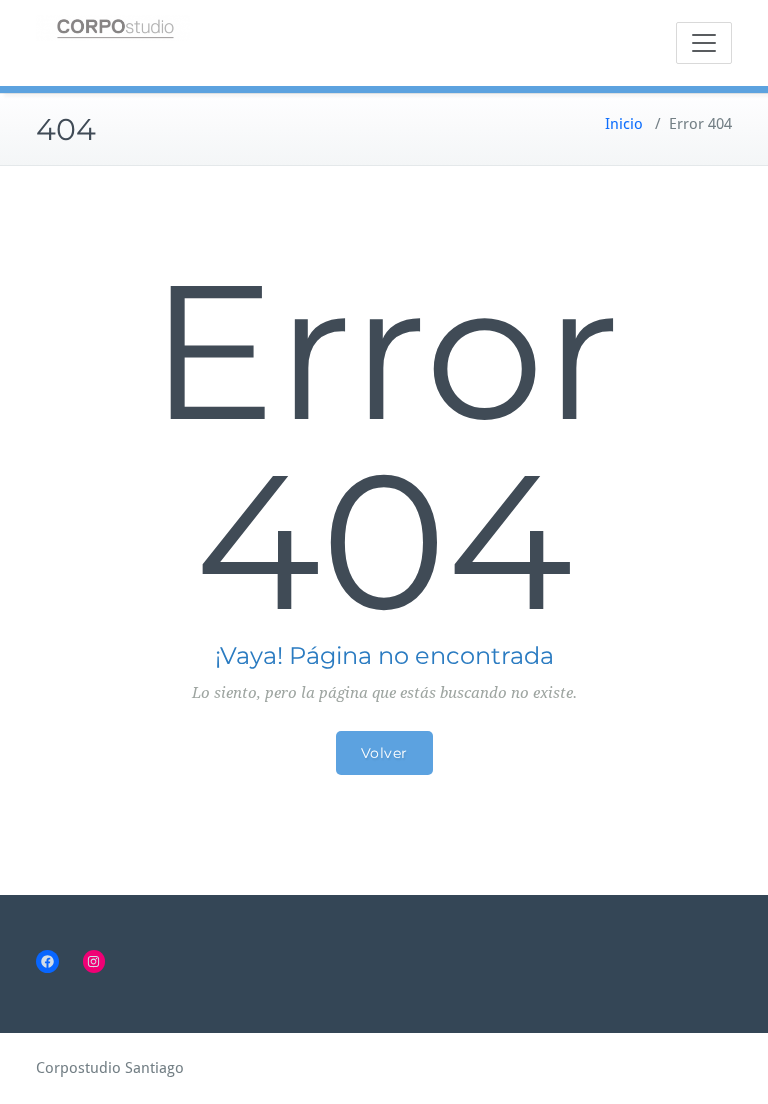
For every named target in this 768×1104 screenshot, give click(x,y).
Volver (384, 753)
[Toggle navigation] (704, 43)
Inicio (624, 124)
